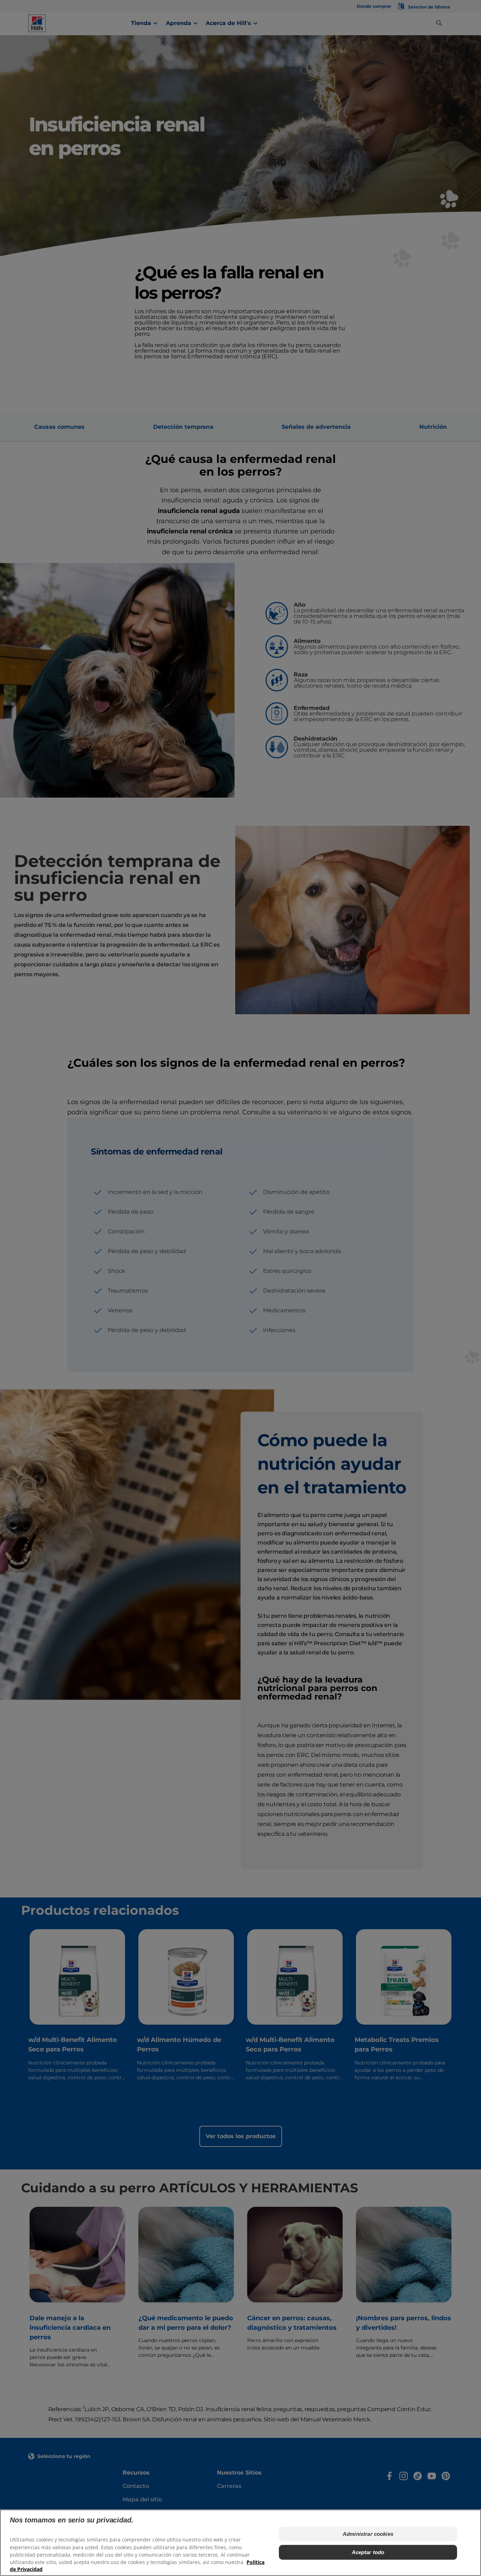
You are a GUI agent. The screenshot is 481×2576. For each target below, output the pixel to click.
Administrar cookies (368, 2534)
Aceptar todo (368, 2552)
